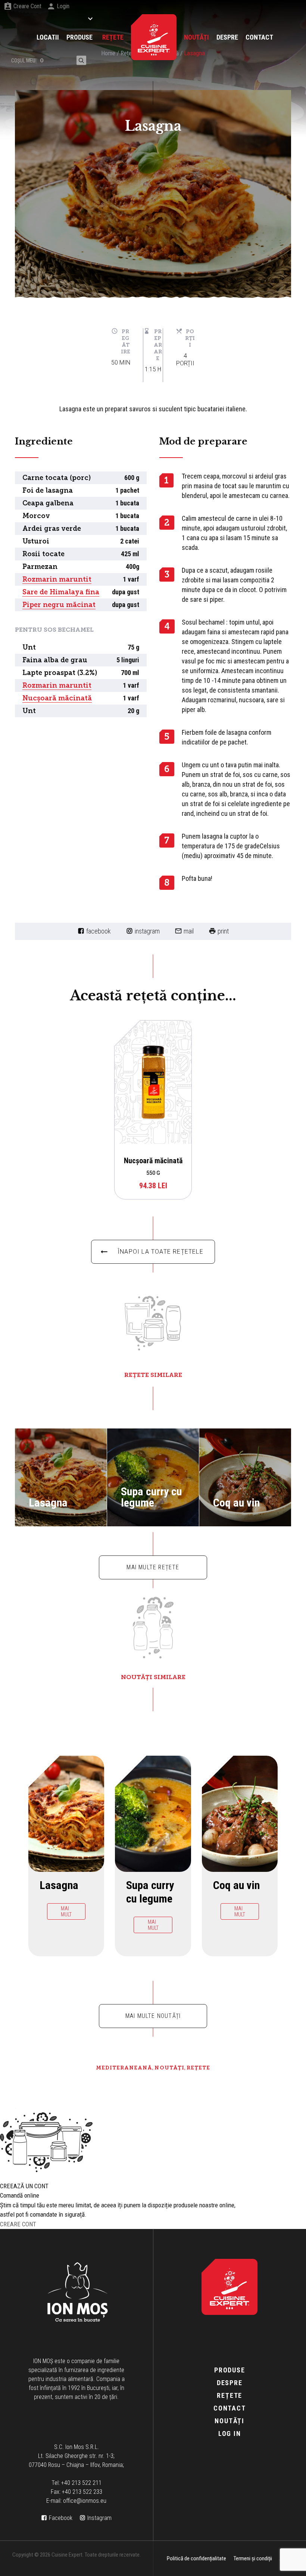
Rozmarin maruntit (57, 579)
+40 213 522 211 (81, 2483)
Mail (189, 931)
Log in (230, 2433)
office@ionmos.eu (85, 2501)
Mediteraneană (124, 2068)
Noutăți (169, 2068)
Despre (230, 2383)
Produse (230, 2370)
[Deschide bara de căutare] (81, 60)
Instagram (147, 931)
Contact (230, 2408)
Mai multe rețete (153, 1567)
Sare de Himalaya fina (61, 592)
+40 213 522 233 (82, 2492)
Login (63, 6)
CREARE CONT (18, 2224)
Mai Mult (55, 1514)
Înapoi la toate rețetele (160, 1252)
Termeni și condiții (253, 2558)
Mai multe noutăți (153, 2016)
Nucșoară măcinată (57, 698)
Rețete (198, 2068)
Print (223, 931)
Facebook (99, 931)
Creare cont (27, 6)
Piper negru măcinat (59, 605)
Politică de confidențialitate (196, 2558)
